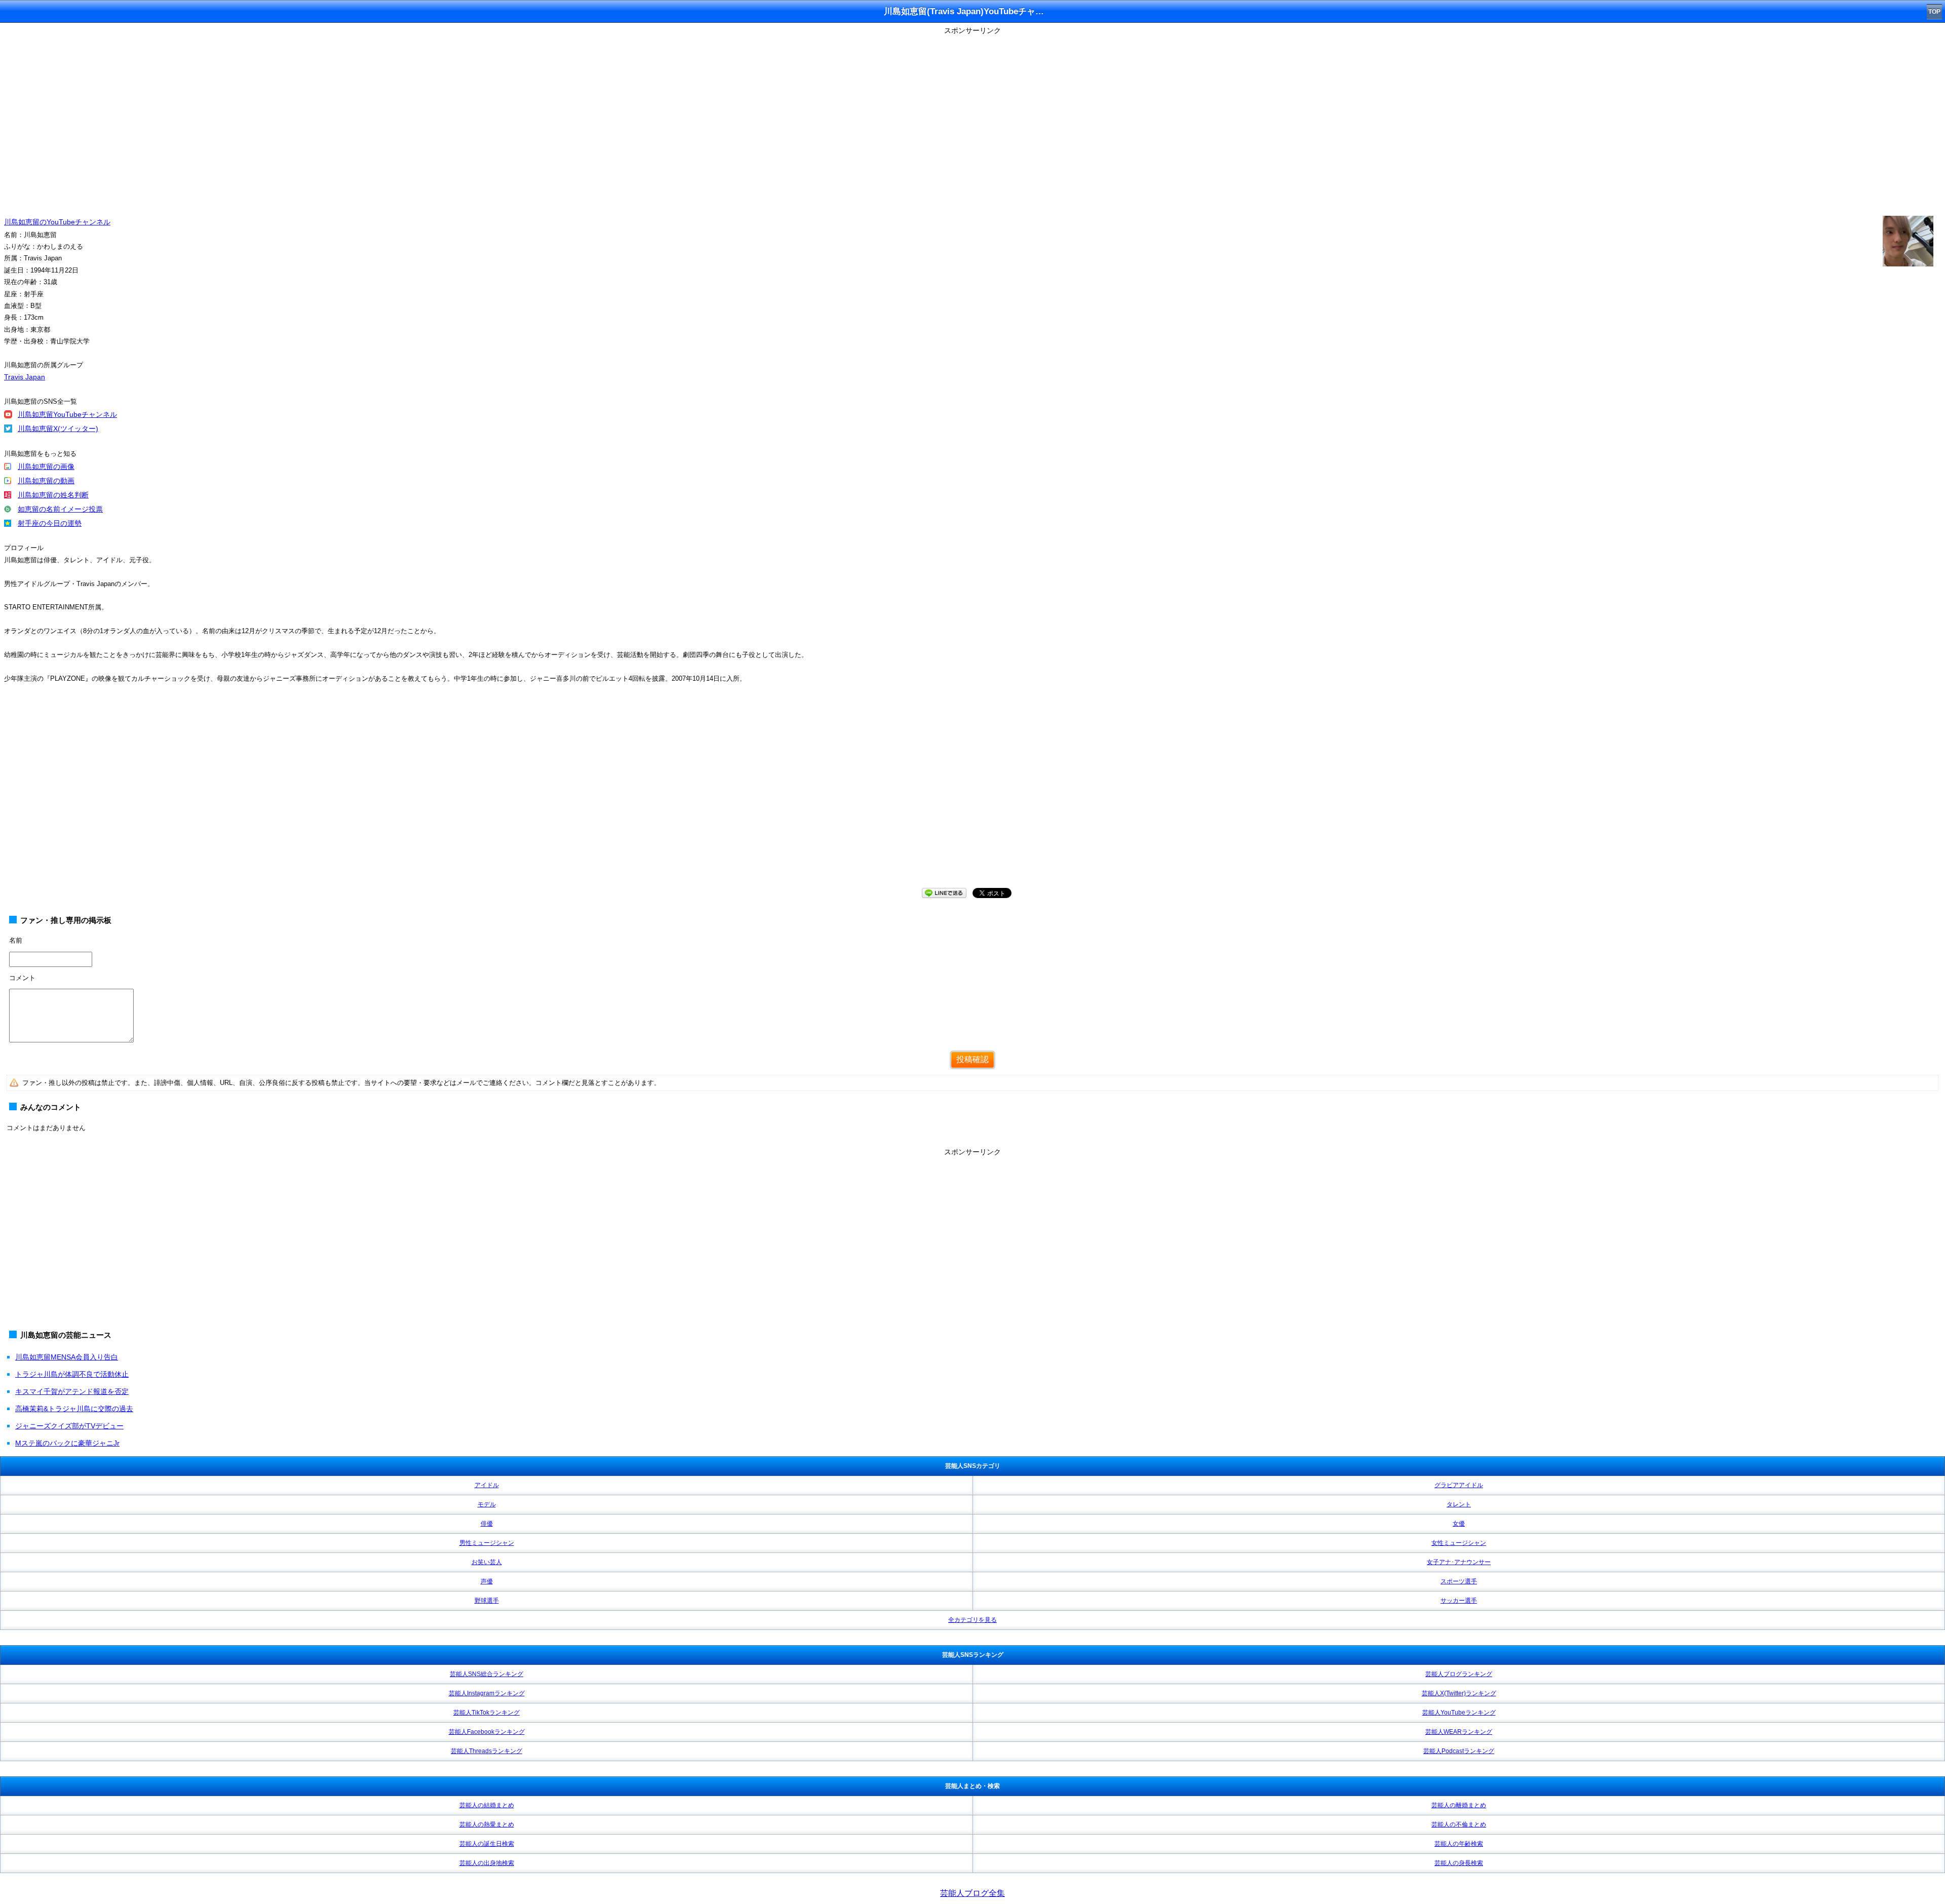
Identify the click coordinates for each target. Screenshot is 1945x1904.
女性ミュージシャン (1459, 1543)
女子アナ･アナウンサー (1459, 1562)
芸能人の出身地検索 (487, 1863)
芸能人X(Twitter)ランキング (1459, 1693)
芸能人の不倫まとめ (1459, 1824)
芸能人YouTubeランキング (1459, 1713)
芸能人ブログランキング (1459, 1674)
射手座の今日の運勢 (50, 523)
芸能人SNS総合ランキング (487, 1674)
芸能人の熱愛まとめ (487, 1824)
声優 (487, 1581)
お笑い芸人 (487, 1562)
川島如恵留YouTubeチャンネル (67, 414)
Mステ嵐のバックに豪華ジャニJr (67, 1443)
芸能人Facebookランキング (487, 1732)
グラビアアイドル (1459, 1485)
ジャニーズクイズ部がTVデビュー (69, 1426)
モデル (487, 1504)
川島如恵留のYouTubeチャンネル (57, 222)
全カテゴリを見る (972, 1620)
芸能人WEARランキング (1459, 1732)
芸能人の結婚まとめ (487, 1805)
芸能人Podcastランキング (1459, 1751)
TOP (1934, 12)
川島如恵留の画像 (46, 467)
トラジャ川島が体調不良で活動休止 (72, 1374)
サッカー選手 (1459, 1601)
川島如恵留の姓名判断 (53, 495)
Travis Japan (25, 377)
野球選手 (487, 1601)
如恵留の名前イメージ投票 (60, 509)
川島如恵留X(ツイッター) (58, 429)
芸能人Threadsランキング (487, 1751)
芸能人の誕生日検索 (487, 1844)
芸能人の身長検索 (1459, 1863)
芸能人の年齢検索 (1459, 1844)
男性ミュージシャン (487, 1543)
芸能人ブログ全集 (972, 1893)
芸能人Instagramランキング (487, 1693)
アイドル (487, 1485)
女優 (1459, 1524)
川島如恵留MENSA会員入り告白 (67, 1357)
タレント (1459, 1504)
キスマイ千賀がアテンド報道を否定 (72, 1391)
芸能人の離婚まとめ (1459, 1805)
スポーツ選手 (1459, 1581)
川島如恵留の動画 (46, 481)
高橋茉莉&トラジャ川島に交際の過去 (74, 1409)
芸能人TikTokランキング (487, 1713)
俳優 (487, 1524)
